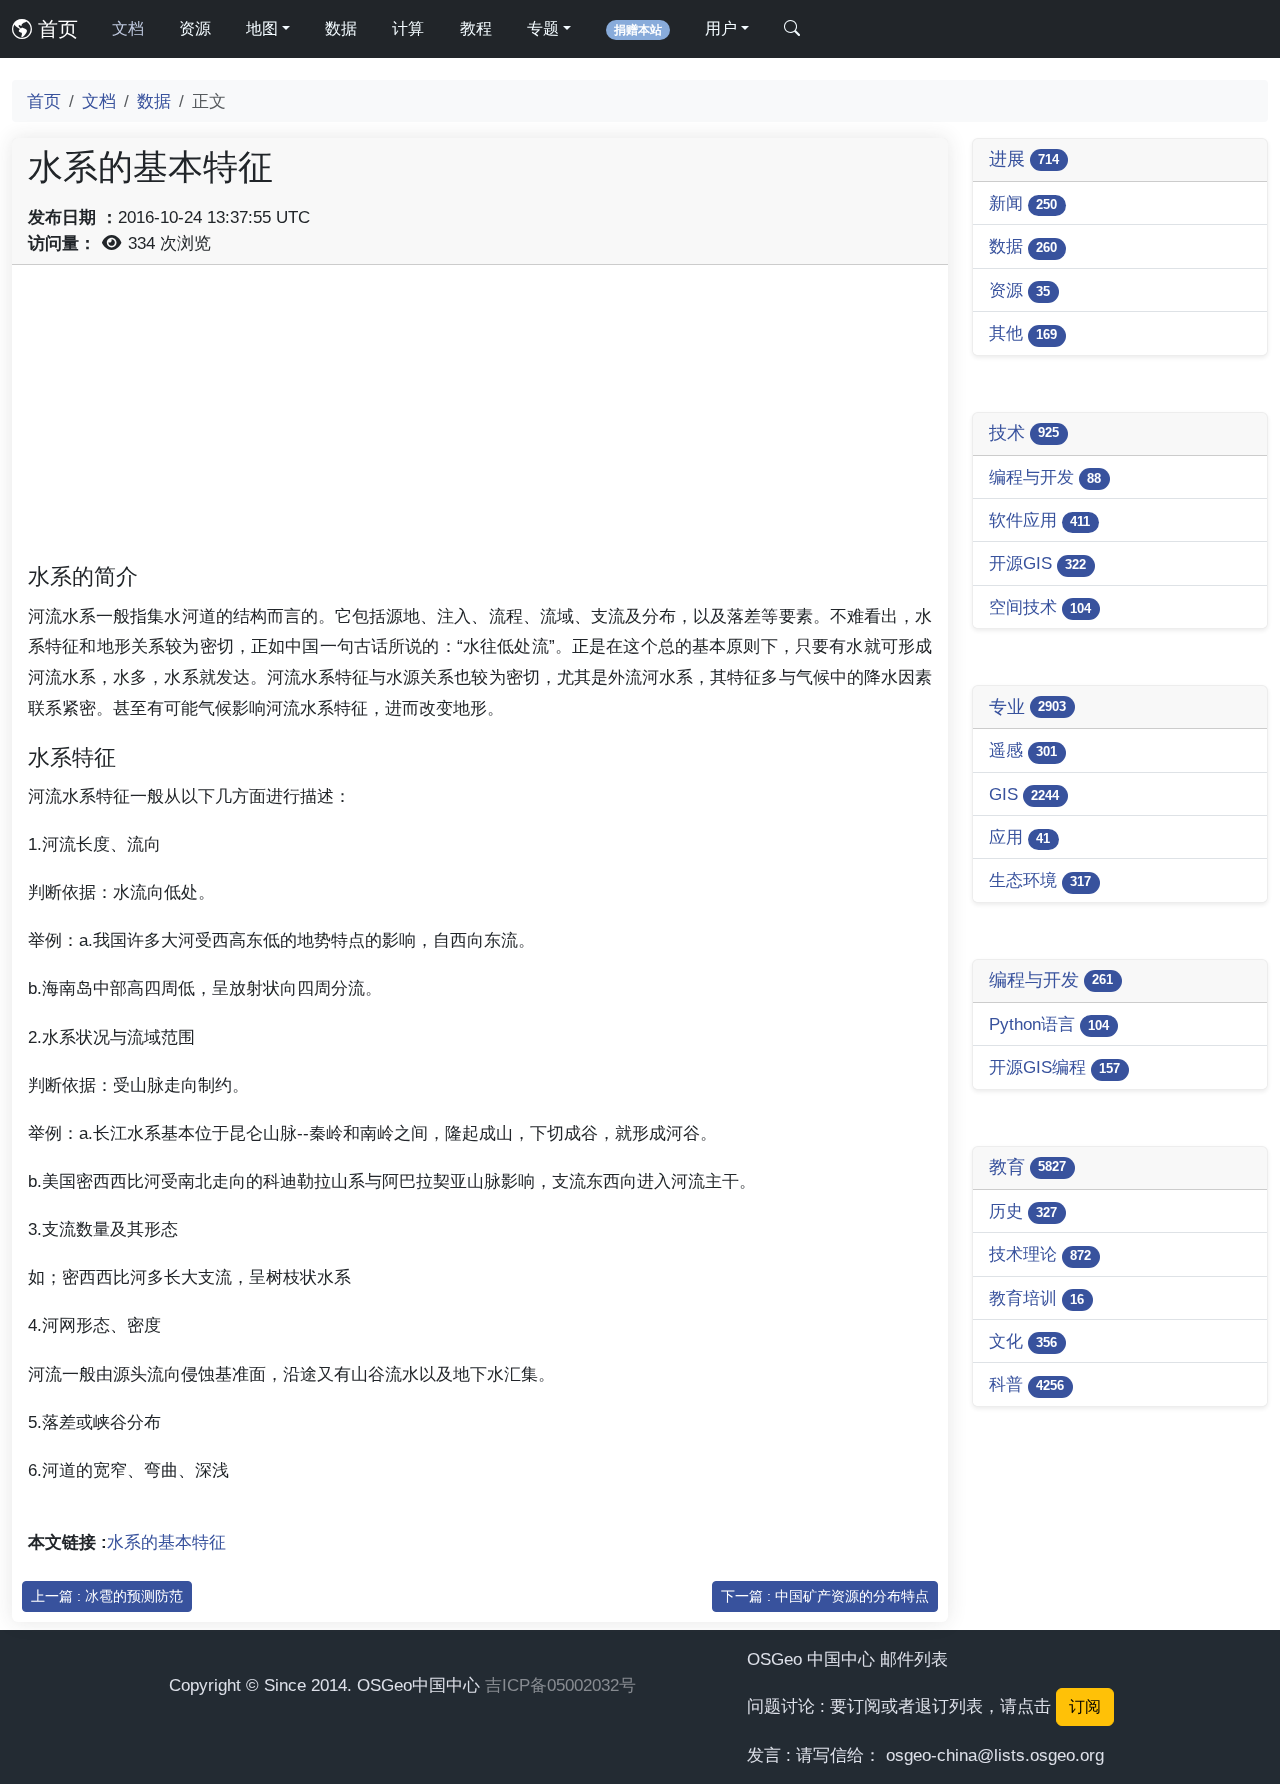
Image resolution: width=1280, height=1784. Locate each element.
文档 (128, 28)
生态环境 (1040, 880)
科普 (1026, 1384)
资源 (195, 28)
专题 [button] (543, 28)
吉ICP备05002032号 (560, 1685)
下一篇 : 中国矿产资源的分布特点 (825, 1596)
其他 (1023, 333)
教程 (476, 28)
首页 (55, 29)
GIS (1024, 794)
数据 (341, 28)
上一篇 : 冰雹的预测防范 (107, 1596)
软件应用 (1039, 520)
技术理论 (1040, 1254)
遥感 (1023, 750)
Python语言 (1049, 1024)
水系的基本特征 (166, 1542)
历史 (1023, 1211)
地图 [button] (262, 28)
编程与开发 (1045, 477)
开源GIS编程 (1054, 1067)
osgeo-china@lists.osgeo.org (995, 1755)
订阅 (1085, 1706)
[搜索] (792, 29)
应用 (1019, 837)
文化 (1023, 1341)
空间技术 (1040, 607)
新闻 (1023, 203)
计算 (408, 28)
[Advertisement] (480, 421)
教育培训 (1036, 1298)
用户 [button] (721, 28)
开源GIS (1037, 563)
